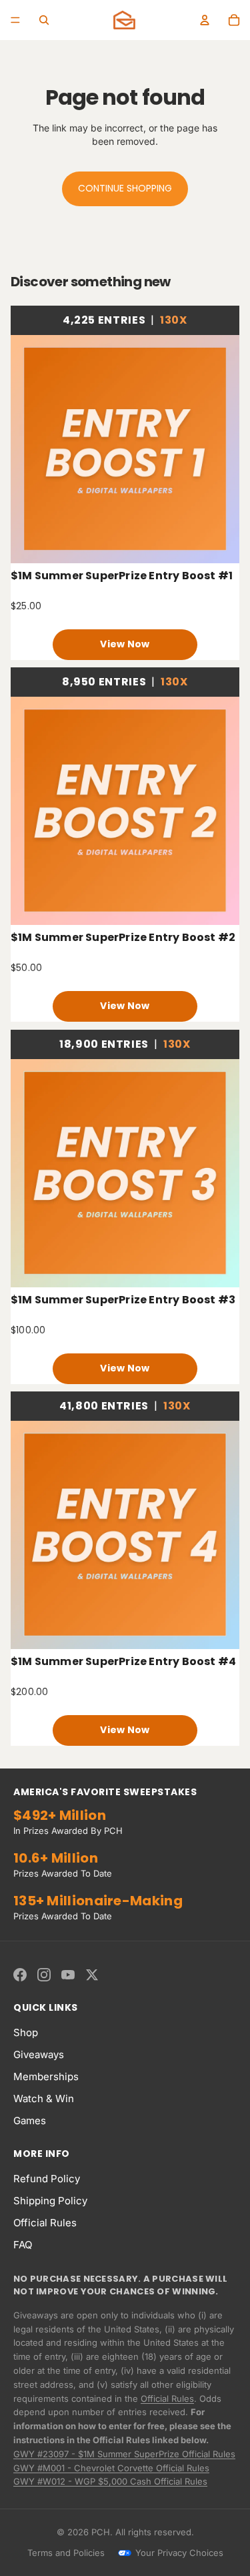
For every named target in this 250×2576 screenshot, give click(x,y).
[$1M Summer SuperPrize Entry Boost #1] (125, 449)
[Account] (205, 20)
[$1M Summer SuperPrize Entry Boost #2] (125, 811)
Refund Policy (47, 2179)
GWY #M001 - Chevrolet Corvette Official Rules (111, 2468)
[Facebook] (20, 1975)
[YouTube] (68, 1975)
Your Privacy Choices (179, 2553)
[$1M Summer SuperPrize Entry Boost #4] (125, 1535)
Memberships (46, 2076)
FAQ (23, 2245)
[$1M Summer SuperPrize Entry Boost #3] (125, 1173)
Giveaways (39, 2054)
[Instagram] (44, 1975)
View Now (125, 644)
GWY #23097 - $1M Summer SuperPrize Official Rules (124, 2454)
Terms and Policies (66, 2553)
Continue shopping (125, 188)
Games (30, 2121)
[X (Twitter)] (92, 1975)
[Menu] (15, 20)
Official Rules (45, 2223)
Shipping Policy (50, 2201)
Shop (26, 2032)
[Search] (44, 20)
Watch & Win (44, 2099)
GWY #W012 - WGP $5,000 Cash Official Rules (110, 2481)
